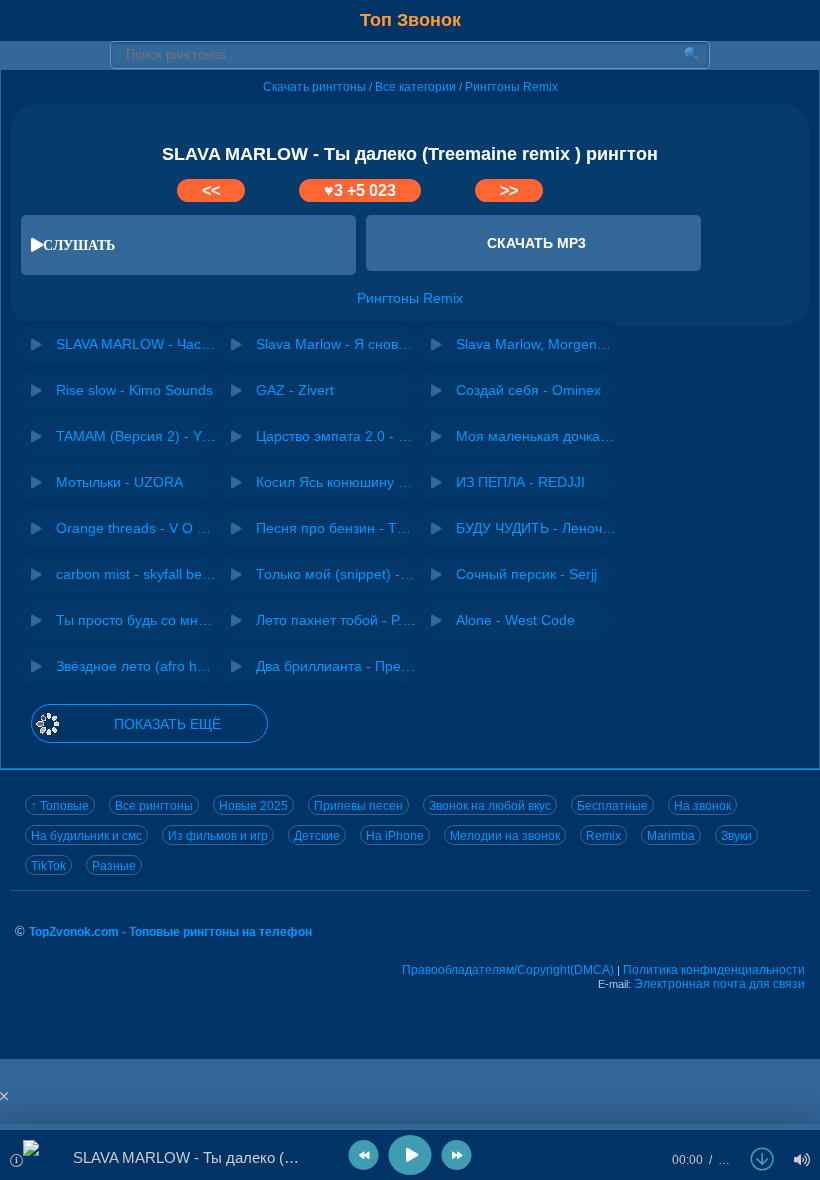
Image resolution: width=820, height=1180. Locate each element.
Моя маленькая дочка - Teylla (536, 436)
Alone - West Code (515, 620)
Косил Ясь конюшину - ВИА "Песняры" (336, 482)
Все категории (415, 87)
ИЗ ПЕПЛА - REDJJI (520, 482)
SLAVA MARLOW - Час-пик (136, 344)
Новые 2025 (253, 806)
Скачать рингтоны (314, 87)
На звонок (702, 806)
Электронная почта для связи (719, 984)
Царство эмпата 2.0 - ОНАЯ (336, 436)
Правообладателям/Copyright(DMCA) (508, 970)
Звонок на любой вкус (490, 806)
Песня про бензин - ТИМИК (336, 528)
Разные (114, 866)
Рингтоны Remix (511, 87)
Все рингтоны (154, 806)
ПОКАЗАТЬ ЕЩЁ (167, 724)
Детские (317, 836)
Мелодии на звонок (505, 836)
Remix (603, 836)
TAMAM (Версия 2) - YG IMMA (136, 436)
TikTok (48, 866)
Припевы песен (358, 806)
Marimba (671, 836)
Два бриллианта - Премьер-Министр (336, 666)
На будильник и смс (86, 836)
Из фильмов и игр (218, 836)
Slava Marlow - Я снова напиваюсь (336, 344)
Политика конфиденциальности (714, 970)
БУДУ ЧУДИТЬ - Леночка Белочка (536, 528)
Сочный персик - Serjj (526, 574)
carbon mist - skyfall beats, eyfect (136, 574)
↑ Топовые (60, 806)
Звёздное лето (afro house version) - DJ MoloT (136, 666)
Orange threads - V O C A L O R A (136, 528)
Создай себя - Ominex (528, 390)
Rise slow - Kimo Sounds (134, 390)
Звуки (736, 836)
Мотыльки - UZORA (119, 482)
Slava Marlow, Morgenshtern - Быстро (536, 344)
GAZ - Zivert (295, 390)
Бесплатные (612, 806)
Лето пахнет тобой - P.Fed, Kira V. (336, 620)
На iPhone (395, 836)
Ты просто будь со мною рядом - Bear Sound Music (136, 620)
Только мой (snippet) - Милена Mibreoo (336, 574)
